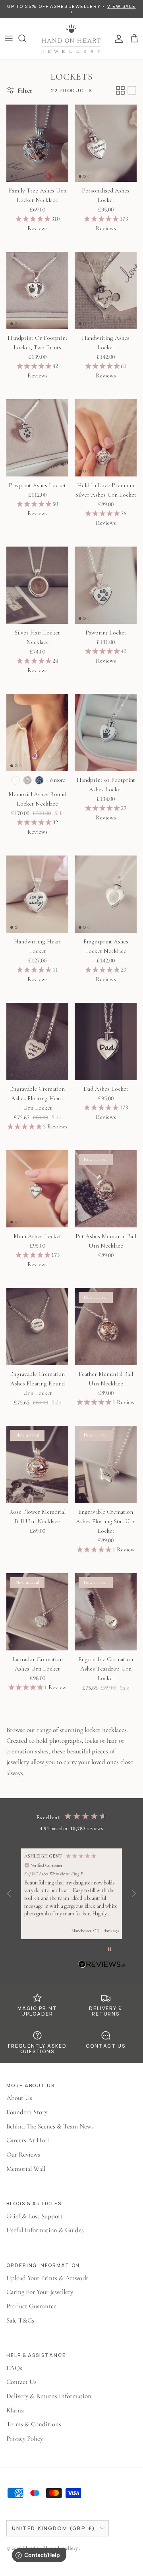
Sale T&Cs (20, 2320)
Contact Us (21, 2382)
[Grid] (120, 90)
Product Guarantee (31, 2306)
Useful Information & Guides (45, 2230)
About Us (19, 2098)
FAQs (14, 2368)
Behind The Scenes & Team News (50, 2126)
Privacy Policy (25, 2438)
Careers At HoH (28, 2140)
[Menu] (9, 38)
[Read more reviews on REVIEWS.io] (102, 1966)
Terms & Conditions (34, 2424)
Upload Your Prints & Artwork (47, 2278)
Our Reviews (23, 2154)
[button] (10, 1894)
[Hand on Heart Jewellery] (71, 39)
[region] (71, 1894)
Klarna (15, 2410)
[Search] (26, 38)
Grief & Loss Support (35, 2216)
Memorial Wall (26, 2169)
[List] (132, 90)
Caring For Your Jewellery (40, 2292)
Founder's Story (27, 2112)
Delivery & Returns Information (49, 2396)
